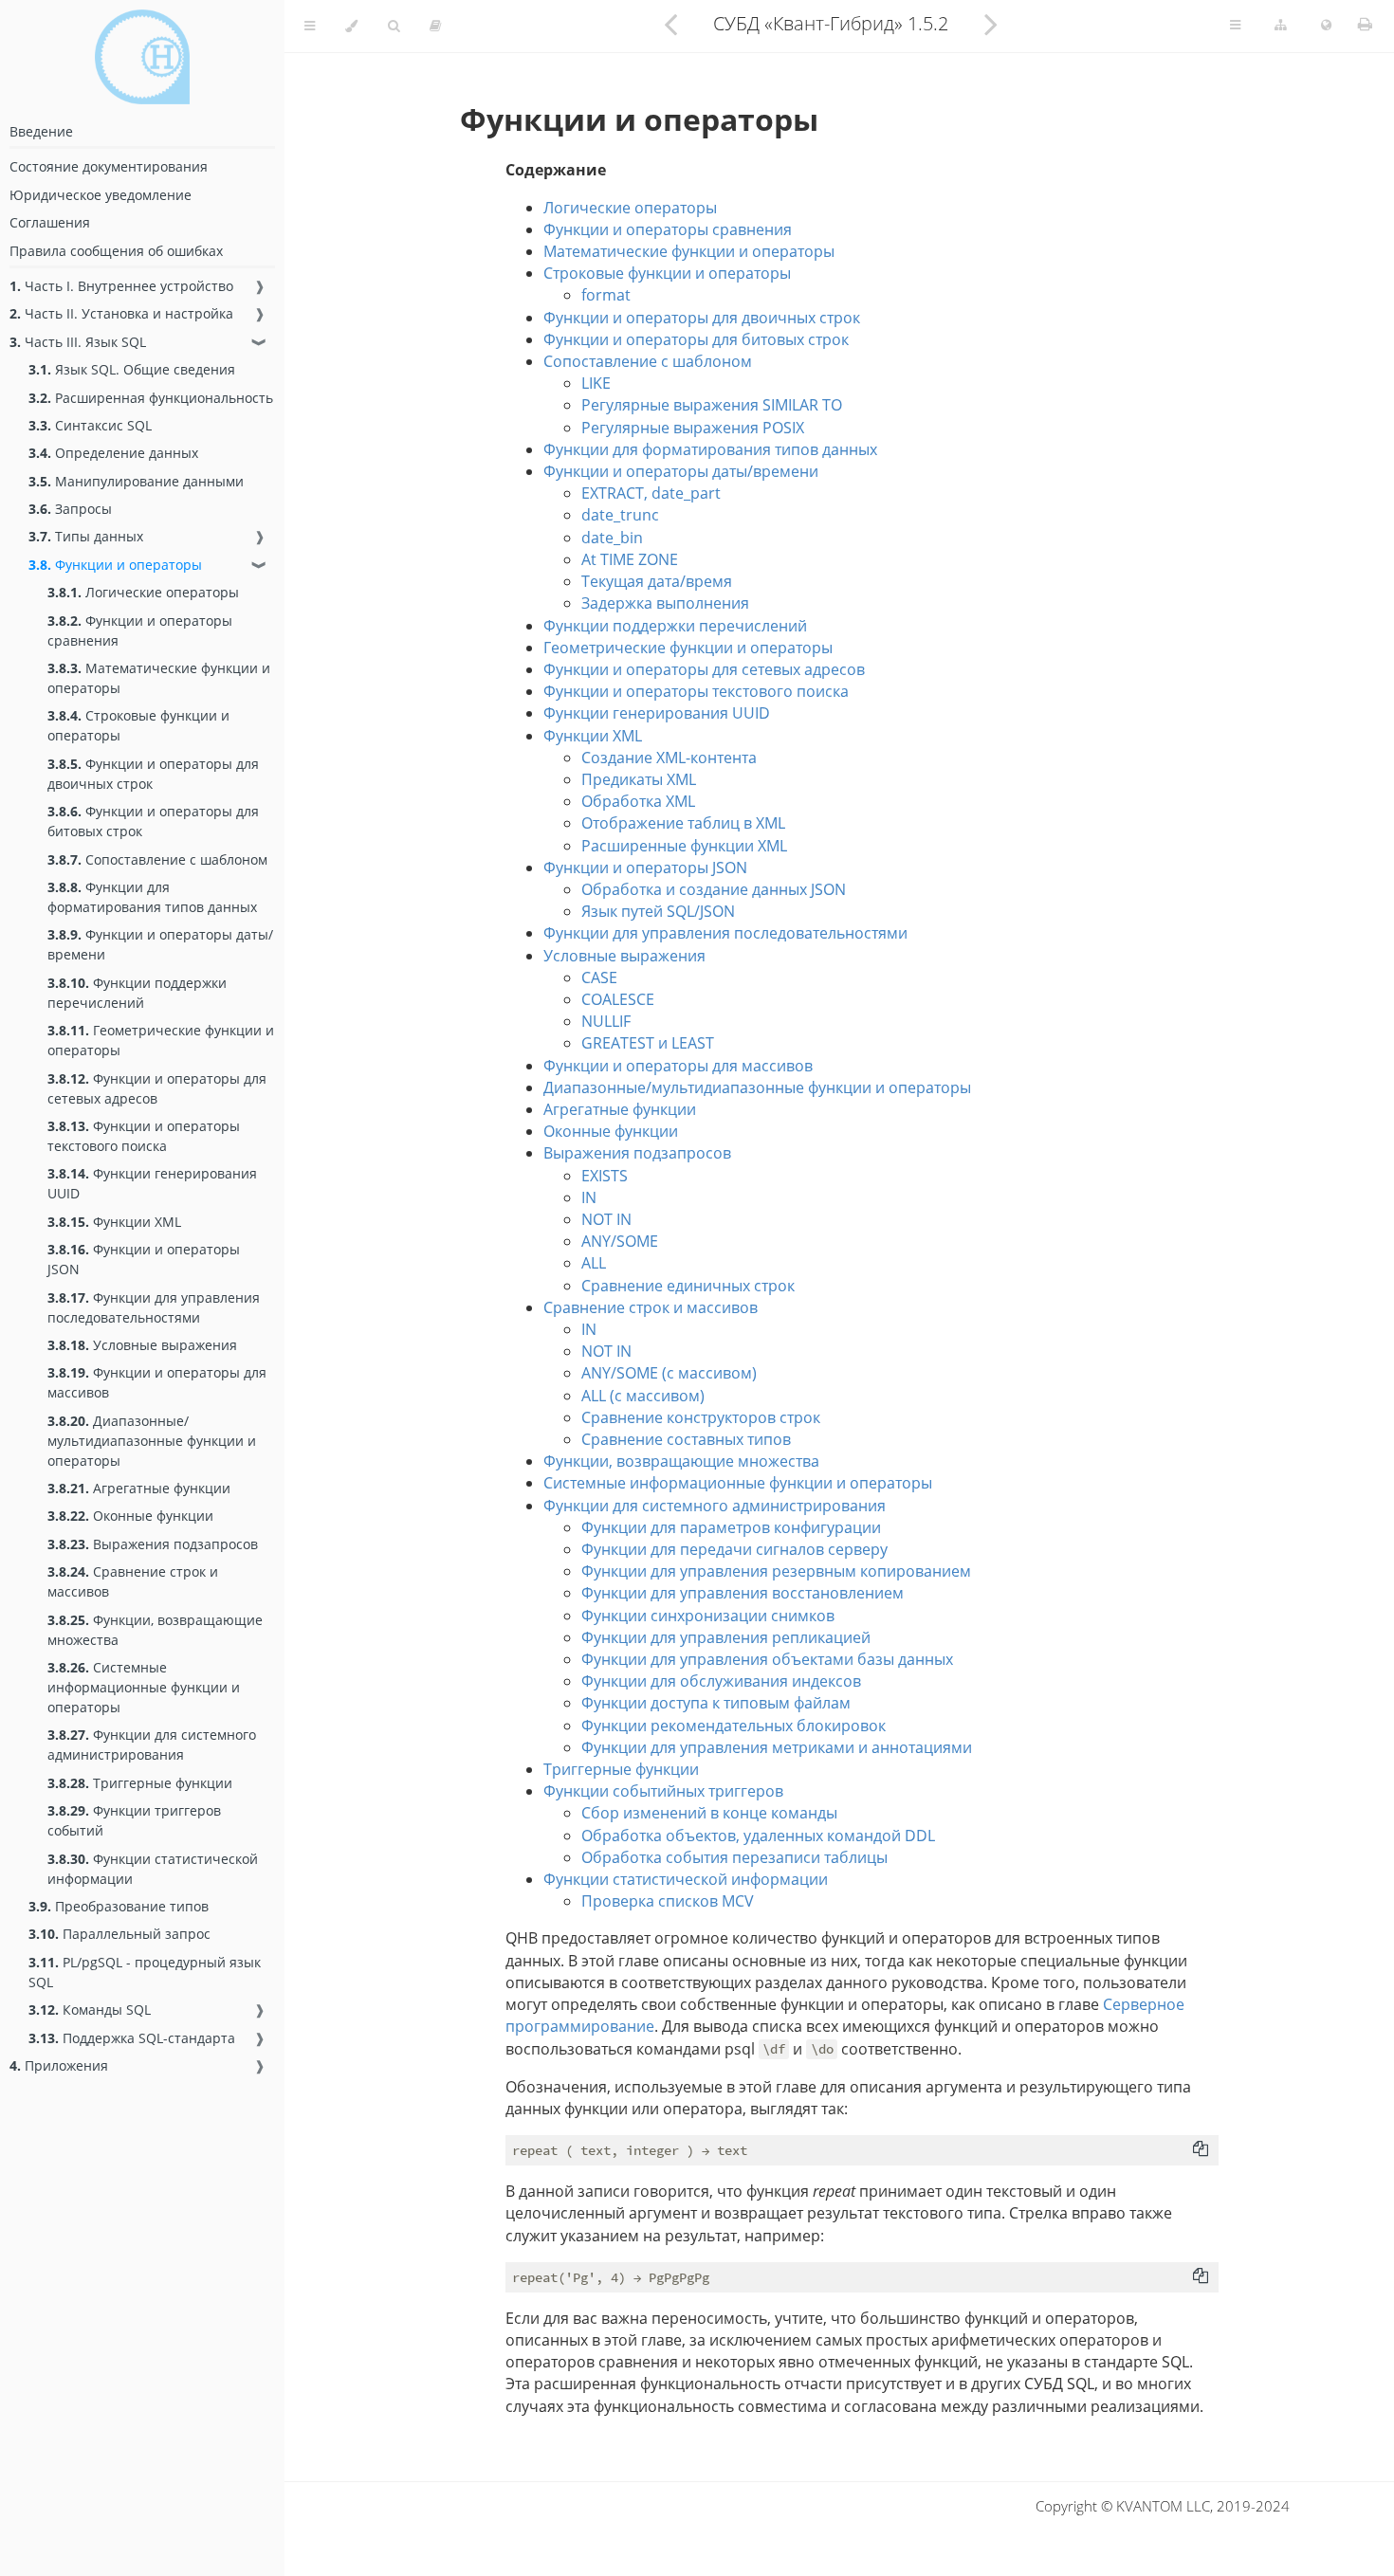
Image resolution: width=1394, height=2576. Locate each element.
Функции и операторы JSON (144, 1259)
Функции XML (114, 1222)
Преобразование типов (119, 1906)
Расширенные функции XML (684, 846)
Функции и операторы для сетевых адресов (157, 1088)
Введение (41, 131)
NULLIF (606, 1021)
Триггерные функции (140, 1783)
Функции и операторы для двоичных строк (153, 774)
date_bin (612, 538)
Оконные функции (130, 1516)
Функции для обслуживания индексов (721, 1681)
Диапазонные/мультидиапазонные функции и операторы (152, 1441)
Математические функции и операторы (159, 678)
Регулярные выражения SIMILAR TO (712, 405)
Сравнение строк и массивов (133, 1581)
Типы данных (86, 536)
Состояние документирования (109, 166)
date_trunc (620, 515)
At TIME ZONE (630, 559)
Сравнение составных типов (686, 1439)
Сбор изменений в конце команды (709, 1813)
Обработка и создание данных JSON (714, 889)
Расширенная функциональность (151, 398)
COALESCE (618, 999)
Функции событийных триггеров (663, 1791)
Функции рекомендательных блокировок (734, 1726)
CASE (599, 977)
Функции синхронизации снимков (708, 1616)
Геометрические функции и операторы (161, 1040)
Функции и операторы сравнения (140, 630)
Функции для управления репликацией (726, 1637)
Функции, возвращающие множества (155, 1630)
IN (589, 1197)
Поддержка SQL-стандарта (132, 2038)
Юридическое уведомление (101, 195)
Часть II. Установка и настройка (121, 313)
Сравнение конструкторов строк (701, 1417)
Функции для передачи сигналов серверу (734, 1549)
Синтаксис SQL (90, 425)
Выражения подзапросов (153, 1544)
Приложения (59, 2065)
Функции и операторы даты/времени (160, 944)
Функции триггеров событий (134, 1820)
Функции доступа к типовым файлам (716, 1703)
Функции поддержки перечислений (137, 993)
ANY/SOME (620, 1241)
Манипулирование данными (136, 481)
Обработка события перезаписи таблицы (734, 1857)
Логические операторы (143, 592)
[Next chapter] (991, 24)
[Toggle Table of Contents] (310, 26)
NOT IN (606, 1219)
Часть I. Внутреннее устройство (121, 286)
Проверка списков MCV (668, 1901)
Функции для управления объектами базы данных (767, 1659)
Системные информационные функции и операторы (144, 1687)
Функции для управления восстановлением (743, 1593)
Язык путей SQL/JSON (658, 911)
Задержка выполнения (665, 603)
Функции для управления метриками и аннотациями (777, 1747)
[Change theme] (351, 26)
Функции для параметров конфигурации (731, 1527)
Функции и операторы (115, 565)
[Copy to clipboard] (1201, 2148)
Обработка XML (638, 801)
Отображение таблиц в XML (683, 823)
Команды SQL (90, 2010)
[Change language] (1326, 26)
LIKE (596, 383)
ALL (594, 1263)
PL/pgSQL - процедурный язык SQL (145, 1972)
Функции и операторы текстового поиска (144, 1136)
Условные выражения (142, 1345)
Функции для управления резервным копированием (776, 1571)
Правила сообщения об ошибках (116, 251)
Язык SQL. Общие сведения (132, 369)
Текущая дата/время (657, 581)
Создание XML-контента (669, 758)
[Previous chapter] (670, 24)
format (606, 295)
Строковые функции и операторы (138, 725)
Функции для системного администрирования (152, 1745)
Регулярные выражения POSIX (693, 428)
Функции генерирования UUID (152, 1183)
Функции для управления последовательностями (154, 1307)
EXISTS (605, 1176)
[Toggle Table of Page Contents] (1235, 26)
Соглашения (50, 222)
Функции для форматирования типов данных (152, 897)
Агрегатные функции (139, 1488)
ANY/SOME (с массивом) (669, 1373)
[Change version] (1281, 26)
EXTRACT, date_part (651, 493)
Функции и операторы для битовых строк (153, 821)
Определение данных (113, 453)
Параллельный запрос (119, 1934)
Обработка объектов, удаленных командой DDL (758, 1836)
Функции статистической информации (153, 1869)
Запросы (70, 509)
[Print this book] (1365, 24)
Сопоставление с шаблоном (157, 859)
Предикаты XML (639, 779)
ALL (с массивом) (643, 1396)
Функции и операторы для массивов (157, 1382)
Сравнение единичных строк (688, 1286)
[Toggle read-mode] (435, 26)
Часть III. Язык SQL (78, 342)
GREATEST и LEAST (648, 1043)
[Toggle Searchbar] (394, 26)
